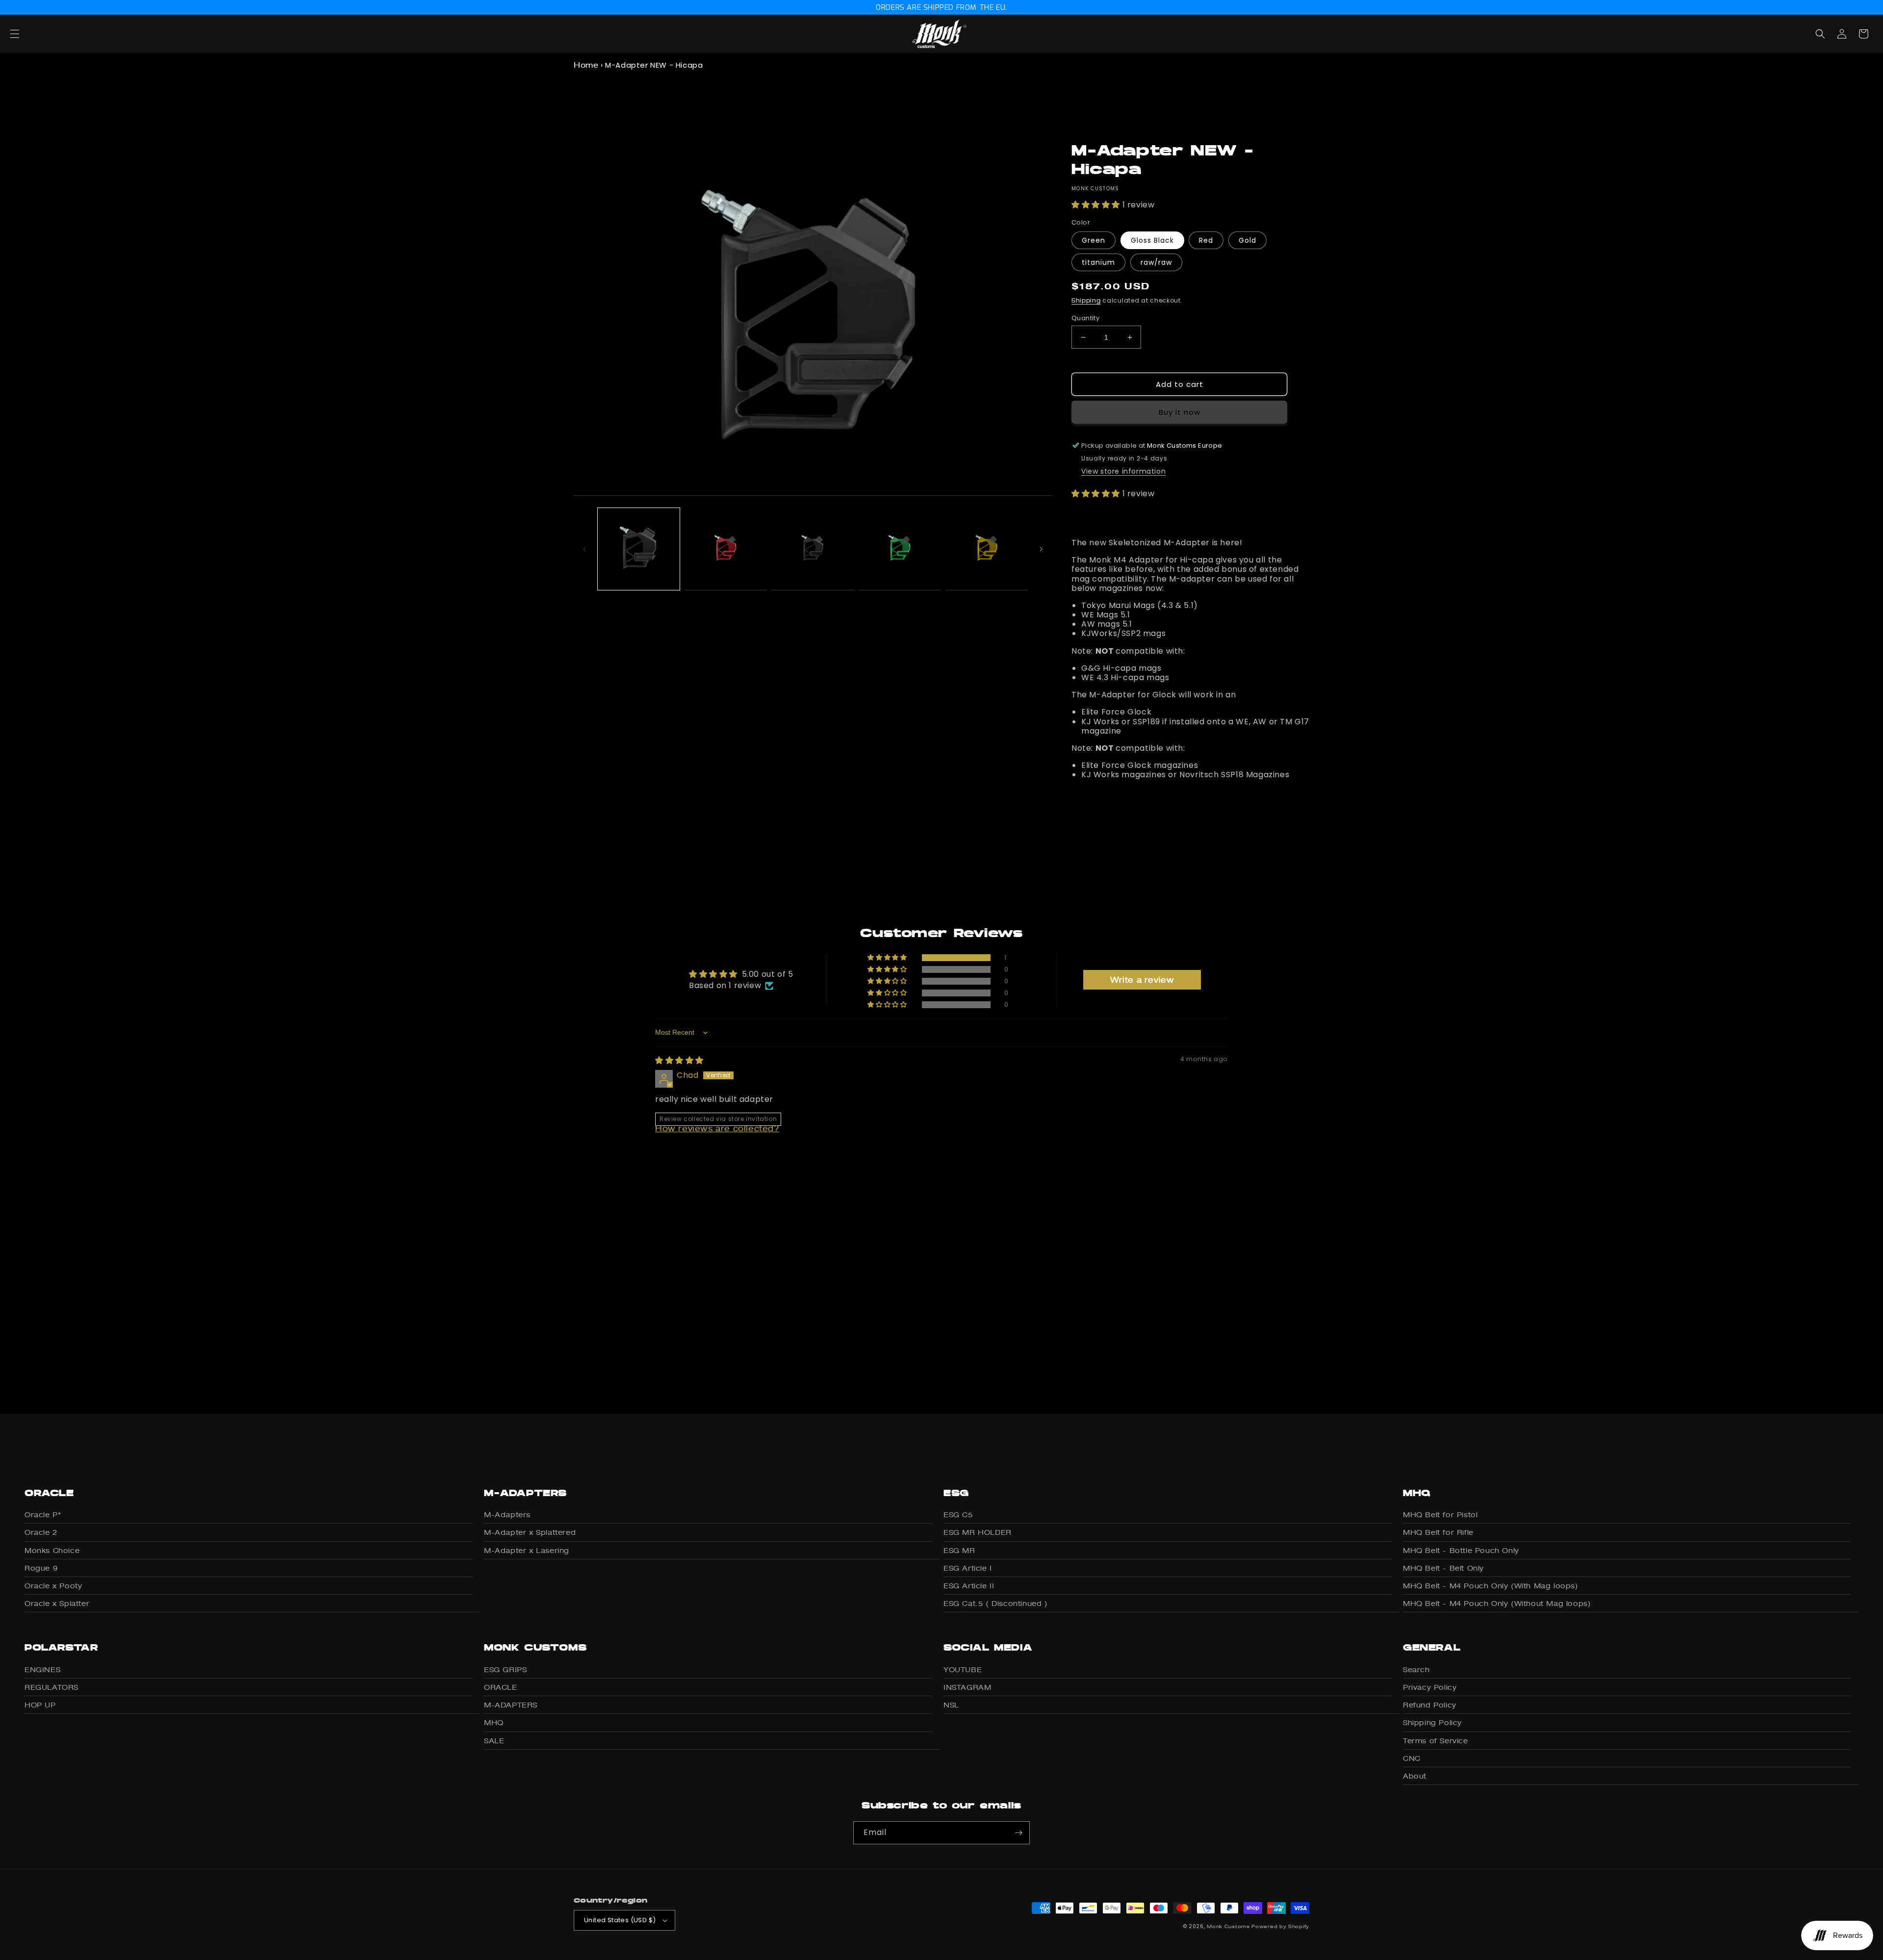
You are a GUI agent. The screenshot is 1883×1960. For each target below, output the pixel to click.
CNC (1412, 1758)
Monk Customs (1228, 1926)
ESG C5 (958, 1515)
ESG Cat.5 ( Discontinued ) (996, 1603)
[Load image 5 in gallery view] (987, 549)
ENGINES (42, 1669)
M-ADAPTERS (511, 1705)
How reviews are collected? (717, 1128)
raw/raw (1156, 262)
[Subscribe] (1018, 1833)
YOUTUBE (963, 1669)
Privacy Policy (1430, 1687)
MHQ (494, 1722)
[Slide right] (1041, 549)
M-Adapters (507, 1515)
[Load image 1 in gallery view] (639, 549)
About (1415, 1776)
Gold (1247, 240)
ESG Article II (969, 1586)
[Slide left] (585, 549)
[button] (25, 34)
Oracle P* (43, 1515)
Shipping (1086, 300)
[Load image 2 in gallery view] (725, 549)
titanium (1098, 262)
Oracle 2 (41, 1532)
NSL (951, 1705)
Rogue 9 (41, 1568)
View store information (1123, 471)
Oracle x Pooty (53, 1586)
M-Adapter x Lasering (527, 1550)
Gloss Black (1152, 240)
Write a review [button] (1142, 980)
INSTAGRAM (967, 1687)
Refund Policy (1430, 1705)
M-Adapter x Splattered (530, 1532)
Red (1206, 240)
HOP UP (40, 1705)
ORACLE (501, 1687)
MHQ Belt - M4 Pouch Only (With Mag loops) (1491, 1586)
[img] (679, 1060)
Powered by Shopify (1280, 1926)
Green (1094, 240)
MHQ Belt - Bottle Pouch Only (1461, 1550)
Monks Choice (52, 1550)
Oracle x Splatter (57, 1603)
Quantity (1085, 318)
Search (1416, 1669)
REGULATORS (51, 1687)
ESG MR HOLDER (978, 1532)
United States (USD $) (620, 1920)
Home (586, 65)
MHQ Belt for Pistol (1440, 1515)
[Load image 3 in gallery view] (813, 549)
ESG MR (959, 1550)
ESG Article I (968, 1568)
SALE (494, 1741)
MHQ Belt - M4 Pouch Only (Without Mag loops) (1497, 1603)
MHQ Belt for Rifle (1438, 1532)
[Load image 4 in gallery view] (900, 549)
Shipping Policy (1432, 1722)
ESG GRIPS (505, 1669)
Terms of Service (1436, 1741)
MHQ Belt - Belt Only (1443, 1568)
